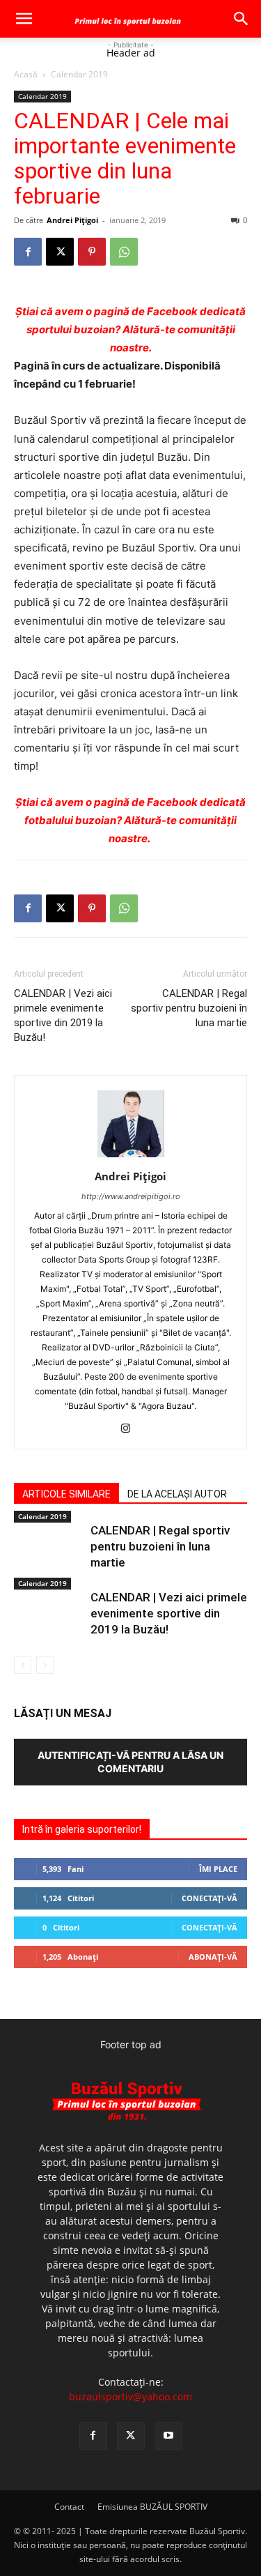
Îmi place (218, 1869)
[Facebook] (28, 252)
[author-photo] (131, 1157)
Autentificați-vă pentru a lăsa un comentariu (130, 1762)
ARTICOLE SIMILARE (66, 1494)
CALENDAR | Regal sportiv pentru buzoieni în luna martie (189, 1008)
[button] (24, 19)
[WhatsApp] (124, 252)
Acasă (26, 74)
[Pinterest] (92, 252)
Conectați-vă (209, 1898)
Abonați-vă (213, 1957)
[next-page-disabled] (45, 1665)
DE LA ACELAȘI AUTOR (177, 1494)
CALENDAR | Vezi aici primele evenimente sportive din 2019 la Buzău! (63, 1015)
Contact (69, 2507)
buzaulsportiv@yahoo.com (130, 2396)
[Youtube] (168, 2436)
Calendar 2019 (79, 74)
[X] (60, 252)
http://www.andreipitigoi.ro (131, 1196)
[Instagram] (130, 1429)
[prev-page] (23, 1665)
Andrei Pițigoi (72, 220)
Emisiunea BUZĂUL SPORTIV (152, 2507)
